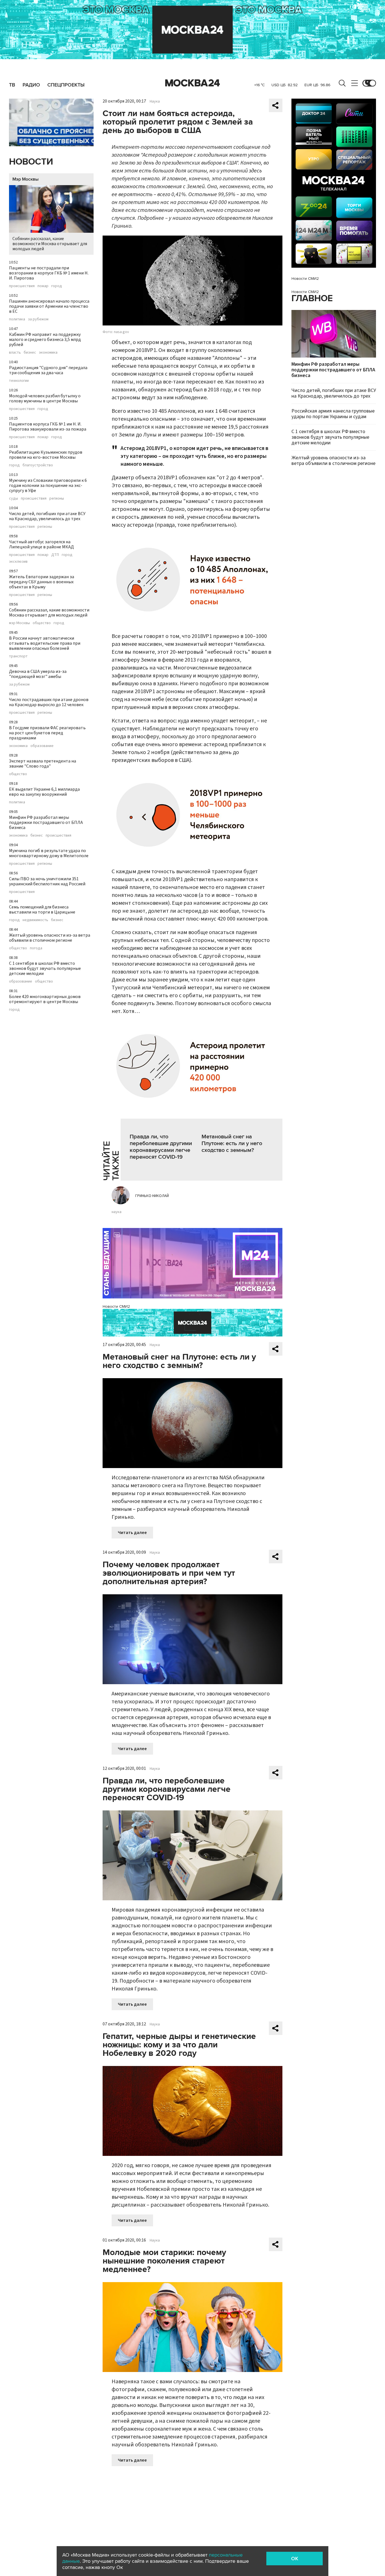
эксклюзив (18, 562)
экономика (48, 353)
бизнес (30, 353)
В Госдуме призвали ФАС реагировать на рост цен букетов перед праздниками (47, 733)
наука (117, 1212)
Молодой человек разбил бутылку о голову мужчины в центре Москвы (45, 398)
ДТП (55, 555)
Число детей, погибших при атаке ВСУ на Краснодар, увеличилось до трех (47, 516)
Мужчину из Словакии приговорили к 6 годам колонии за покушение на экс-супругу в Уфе (48, 486)
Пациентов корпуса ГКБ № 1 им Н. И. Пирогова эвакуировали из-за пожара (48, 427)
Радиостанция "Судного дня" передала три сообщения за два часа (48, 370)
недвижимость (35, 920)
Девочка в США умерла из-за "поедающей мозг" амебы (38, 674)
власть (15, 353)
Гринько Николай (152, 1196)
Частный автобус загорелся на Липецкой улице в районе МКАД (41, 544)
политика (17, 319)
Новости (31, 162)
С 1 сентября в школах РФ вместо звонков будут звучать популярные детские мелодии (45, 968)
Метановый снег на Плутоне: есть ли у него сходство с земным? (232, 1143)
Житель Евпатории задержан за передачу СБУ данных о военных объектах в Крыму (42, 582)
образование (42, 746)
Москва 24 (193, 83)
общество (42, 623)
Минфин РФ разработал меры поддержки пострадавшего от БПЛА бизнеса (46, 823)
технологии (19, 381)
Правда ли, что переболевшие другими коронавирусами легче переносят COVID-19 (161, 1147)
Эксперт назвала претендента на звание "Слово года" (43, 764)
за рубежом (38, 319)
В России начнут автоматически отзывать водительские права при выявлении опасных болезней (45, 643)
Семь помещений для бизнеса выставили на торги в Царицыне (42, 910)
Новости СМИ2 (116, 1306)
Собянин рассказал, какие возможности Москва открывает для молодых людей (50, 244)
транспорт (18, 656)
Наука (155, 101)
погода (36, 948)
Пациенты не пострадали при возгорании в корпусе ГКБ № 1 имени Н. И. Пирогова (49, 273)
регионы (57, 498)
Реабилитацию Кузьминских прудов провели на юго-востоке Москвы (46, 455)
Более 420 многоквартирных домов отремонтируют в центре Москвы (45, 999)
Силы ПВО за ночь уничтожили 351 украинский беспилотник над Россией (47, 881)
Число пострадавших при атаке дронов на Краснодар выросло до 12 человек (49, 702)
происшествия (22, 286)
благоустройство (38, 465)
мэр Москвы (19, 623)
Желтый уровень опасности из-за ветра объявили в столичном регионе (50, 938)
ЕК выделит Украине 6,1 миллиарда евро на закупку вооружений (44, 792)
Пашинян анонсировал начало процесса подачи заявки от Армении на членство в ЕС (49, 306)
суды (14, 498)
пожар (43, 286)
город (57, 286)
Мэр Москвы (26, 179)
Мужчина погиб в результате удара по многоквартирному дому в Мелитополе (49, 853)
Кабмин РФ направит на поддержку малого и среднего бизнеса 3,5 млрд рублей (45, 340)
